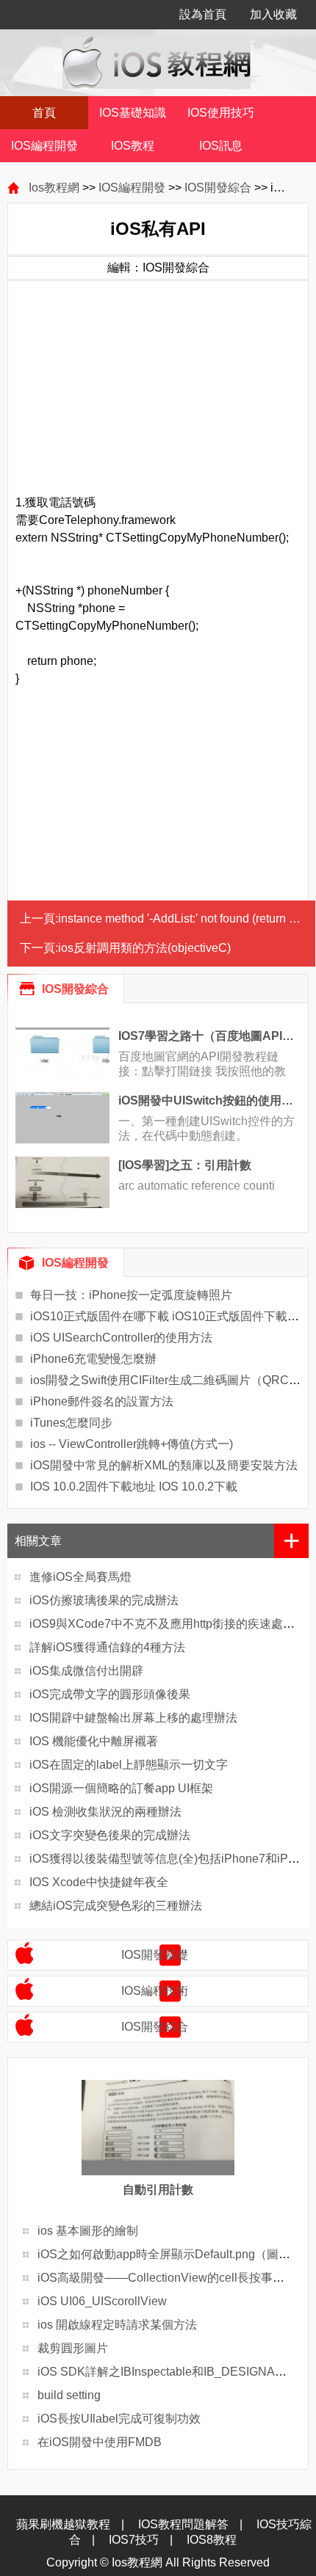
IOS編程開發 (44, 146)
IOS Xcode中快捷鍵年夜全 (99, 1882)
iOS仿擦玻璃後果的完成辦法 (104, 1600)
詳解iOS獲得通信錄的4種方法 (107, 1647)
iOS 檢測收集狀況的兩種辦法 (105, 1812)
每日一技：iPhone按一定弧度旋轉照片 (131, 1295)
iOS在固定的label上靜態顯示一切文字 (129, 1765)
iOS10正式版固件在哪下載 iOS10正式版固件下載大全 (170, 1316)
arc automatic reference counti (197, 1186)
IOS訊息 (221, 146)
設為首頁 (203, 14)
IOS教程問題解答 (183, 2524)
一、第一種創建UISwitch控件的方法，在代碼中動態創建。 (207, 1128)
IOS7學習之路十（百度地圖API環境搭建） (209, 1036)
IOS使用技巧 (221, 113)
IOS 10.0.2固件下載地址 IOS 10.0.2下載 (134, 1487)
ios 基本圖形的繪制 (88, 2231)
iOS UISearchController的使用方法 (121, 1338)
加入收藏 (273, 14)
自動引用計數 (158, 2190)
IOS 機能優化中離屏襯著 (94, 1741)
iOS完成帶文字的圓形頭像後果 (110, 1694)
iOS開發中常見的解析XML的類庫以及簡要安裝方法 (164, 1465)
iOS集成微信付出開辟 (86, 1671)
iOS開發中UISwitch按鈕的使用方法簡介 (209, 1100)
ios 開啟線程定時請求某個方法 (117, 2325)
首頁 (44, 113)
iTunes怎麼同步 (71, 1423)
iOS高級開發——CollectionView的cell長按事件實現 (173, 2278)
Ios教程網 (54, 188)
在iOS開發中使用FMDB (100, 2442)
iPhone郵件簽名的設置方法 (102, 1401)
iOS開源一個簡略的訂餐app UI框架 (121, 1788)
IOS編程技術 (155, 1991)
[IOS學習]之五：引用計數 (185, 1165)
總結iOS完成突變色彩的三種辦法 (116, 1906)
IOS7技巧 (134, 2540)
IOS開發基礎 (155, 1955)
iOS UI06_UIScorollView (102, 2301)
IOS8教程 (212, 2540)
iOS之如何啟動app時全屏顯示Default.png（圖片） (170, 2254)
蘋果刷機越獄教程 (63, 2524)
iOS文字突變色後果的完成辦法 (110, 1835)
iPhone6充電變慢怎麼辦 (93, 1359)
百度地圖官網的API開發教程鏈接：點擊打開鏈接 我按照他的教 (202, 1064)
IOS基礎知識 (133, 113)
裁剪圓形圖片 (73, 2348)
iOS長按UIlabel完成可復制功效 (119, 2419)
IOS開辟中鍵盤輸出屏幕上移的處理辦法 (133, 1718)
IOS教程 (133, 146)
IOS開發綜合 (218, 188)
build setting (69, 2395)
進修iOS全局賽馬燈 (80, 1577)
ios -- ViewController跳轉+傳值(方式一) (132, 1444)
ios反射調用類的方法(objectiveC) (144, 948)
